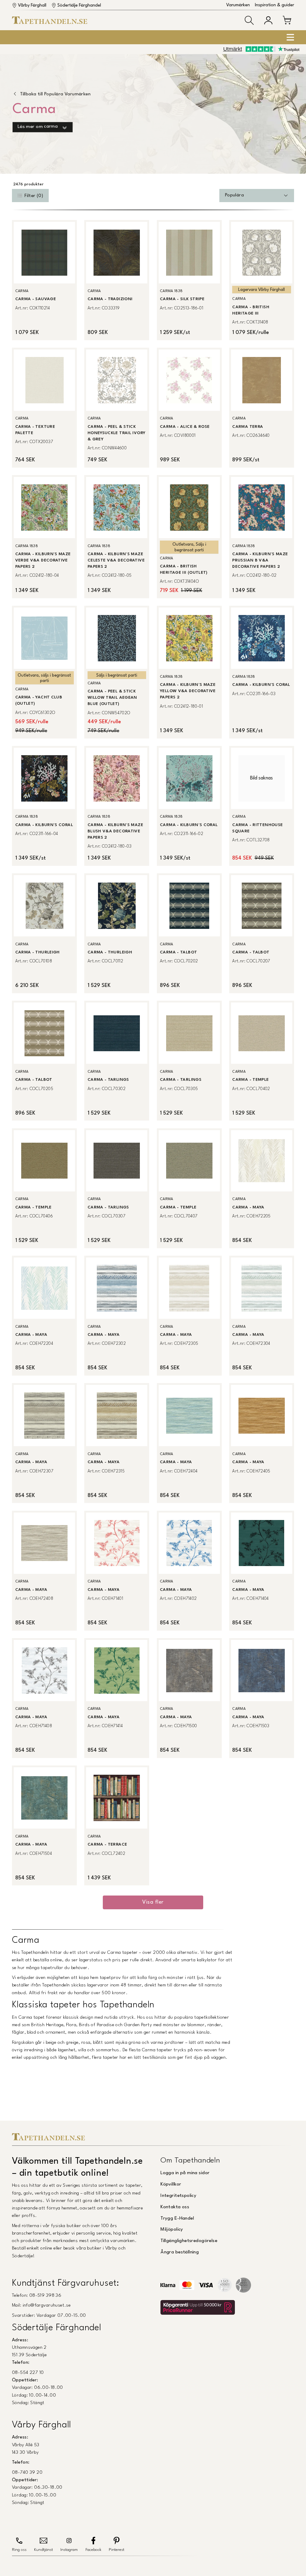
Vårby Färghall (32, 6)
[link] (44, 280)
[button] (249, 20)
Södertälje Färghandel (79, 6)
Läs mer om (38, 127)
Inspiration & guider (274, 5)
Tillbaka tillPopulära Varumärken (55, 94)
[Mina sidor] (268, 20)
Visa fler (153, 1902)
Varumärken (238, 5)
